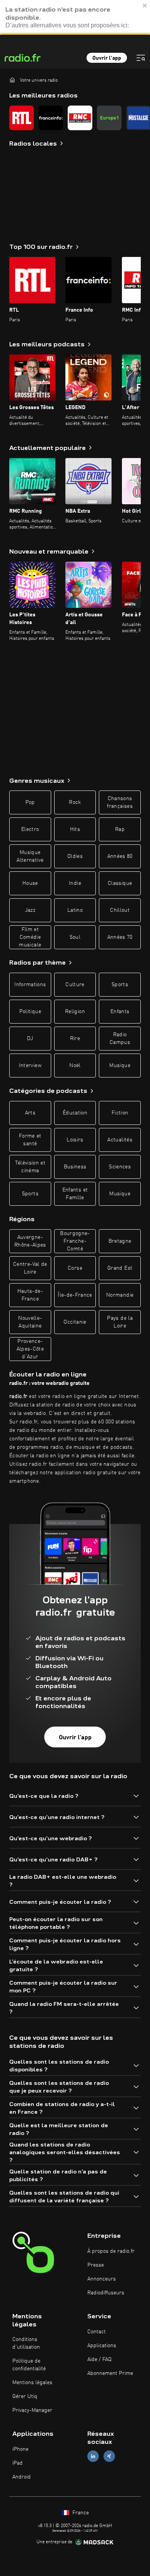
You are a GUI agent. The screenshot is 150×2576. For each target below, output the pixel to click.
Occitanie (75, 1322)
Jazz (30, 910)
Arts (30, 1113)
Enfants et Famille (75, 1194)
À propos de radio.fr (111, 2251)
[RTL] (22, 118)
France (80, 2513)
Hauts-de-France (30, 1295)
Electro (30, 829)
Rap (120, 829)
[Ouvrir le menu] (141, 58)
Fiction (120, 1113)
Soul (75, 937)
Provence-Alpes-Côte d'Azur (30, 1349)
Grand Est (120, 1268)
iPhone (20, 2449)
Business (75, 1167)
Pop (30, 802)
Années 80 (120, 856)
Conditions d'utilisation (26, 2343)
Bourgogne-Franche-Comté (75, 1241)
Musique (120, 1066)
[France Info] (51, 118)
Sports (120, 985)
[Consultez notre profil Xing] (109, 2456)
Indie (75, 883)
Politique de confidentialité (29, 2365)
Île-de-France (75, 1295)
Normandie (120, 1295)
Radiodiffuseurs (106, 2293)
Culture (75, 985)
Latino (75, 910)
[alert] (75, 17)
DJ (30, 1039)
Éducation (75, 1113)
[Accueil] (12, 80)
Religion (75, 1012)
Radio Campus (120, 1039)
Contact (97, 2332)
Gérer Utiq (25, 2396)
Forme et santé (30, 1140)
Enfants (120, 1012)
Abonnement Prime (110, 2373)
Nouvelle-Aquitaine (30, 1322)
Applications (102, 2346)
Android (22, 2477)
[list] (75, 118)
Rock (75, 802)
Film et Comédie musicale (30, 937)
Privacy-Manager (32, 2410)
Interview (30, 1066)
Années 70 (120, 937)
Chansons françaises (120, 802)
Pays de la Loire (120, 1322)
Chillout (120, 910)
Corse (75, 1268)
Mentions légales (32, 2383)
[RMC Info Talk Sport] (80, 118)
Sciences (120, 1167)
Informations (30, 985)
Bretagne (120, 1241)
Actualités (120, 1140)
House (30, 883)
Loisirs (75, 1140)
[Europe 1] (109, 118)
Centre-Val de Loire (30, 1268)
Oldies (75, 856)
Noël (75, 1066)
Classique (120, 883)
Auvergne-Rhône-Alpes (30, 1241)
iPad (17, 2463)
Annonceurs (102, 2279)
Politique (30, 1012)
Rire (75, 1039)
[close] (145, 5)
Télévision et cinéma (30, 1167)
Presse (96, 2265)
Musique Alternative (30, 856)
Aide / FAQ (99, 2360)
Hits (75, 829)
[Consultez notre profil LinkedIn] (93, 2456)
